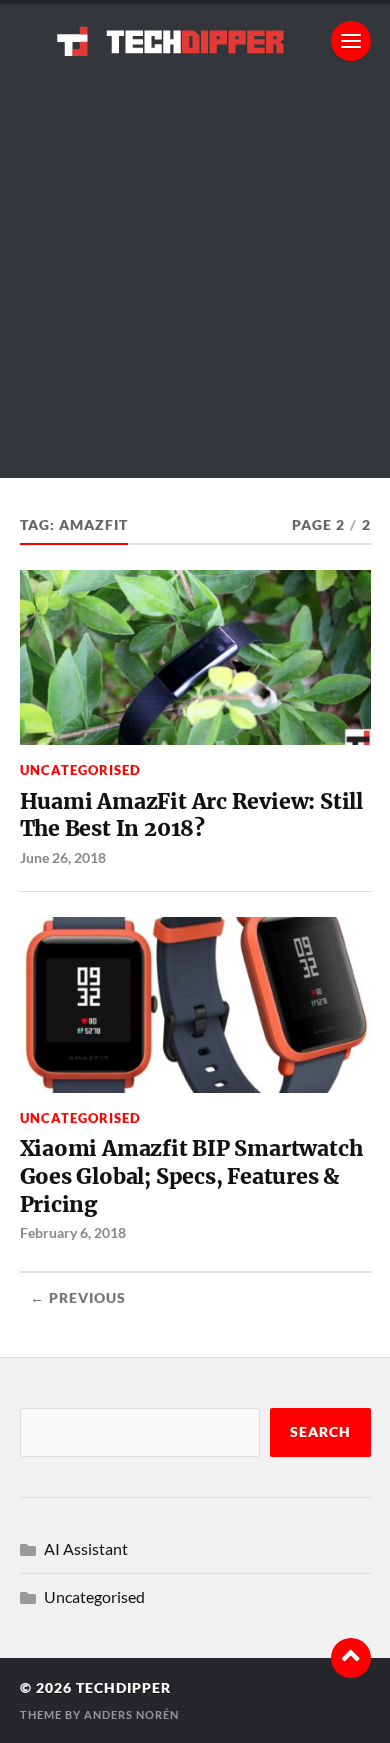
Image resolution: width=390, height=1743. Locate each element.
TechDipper (123, 1688)
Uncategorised (80, 770)
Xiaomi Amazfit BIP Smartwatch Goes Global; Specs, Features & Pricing (191, 1176)
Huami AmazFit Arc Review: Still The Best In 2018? (191, 815)
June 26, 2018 (63, 857)
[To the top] (351, 1658)
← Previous (78, 1298)
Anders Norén (131, 1714)
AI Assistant (86, 1548)
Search (320, 1432)
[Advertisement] (195, 283)
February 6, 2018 (73, 1232)
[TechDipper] (195, 41)
